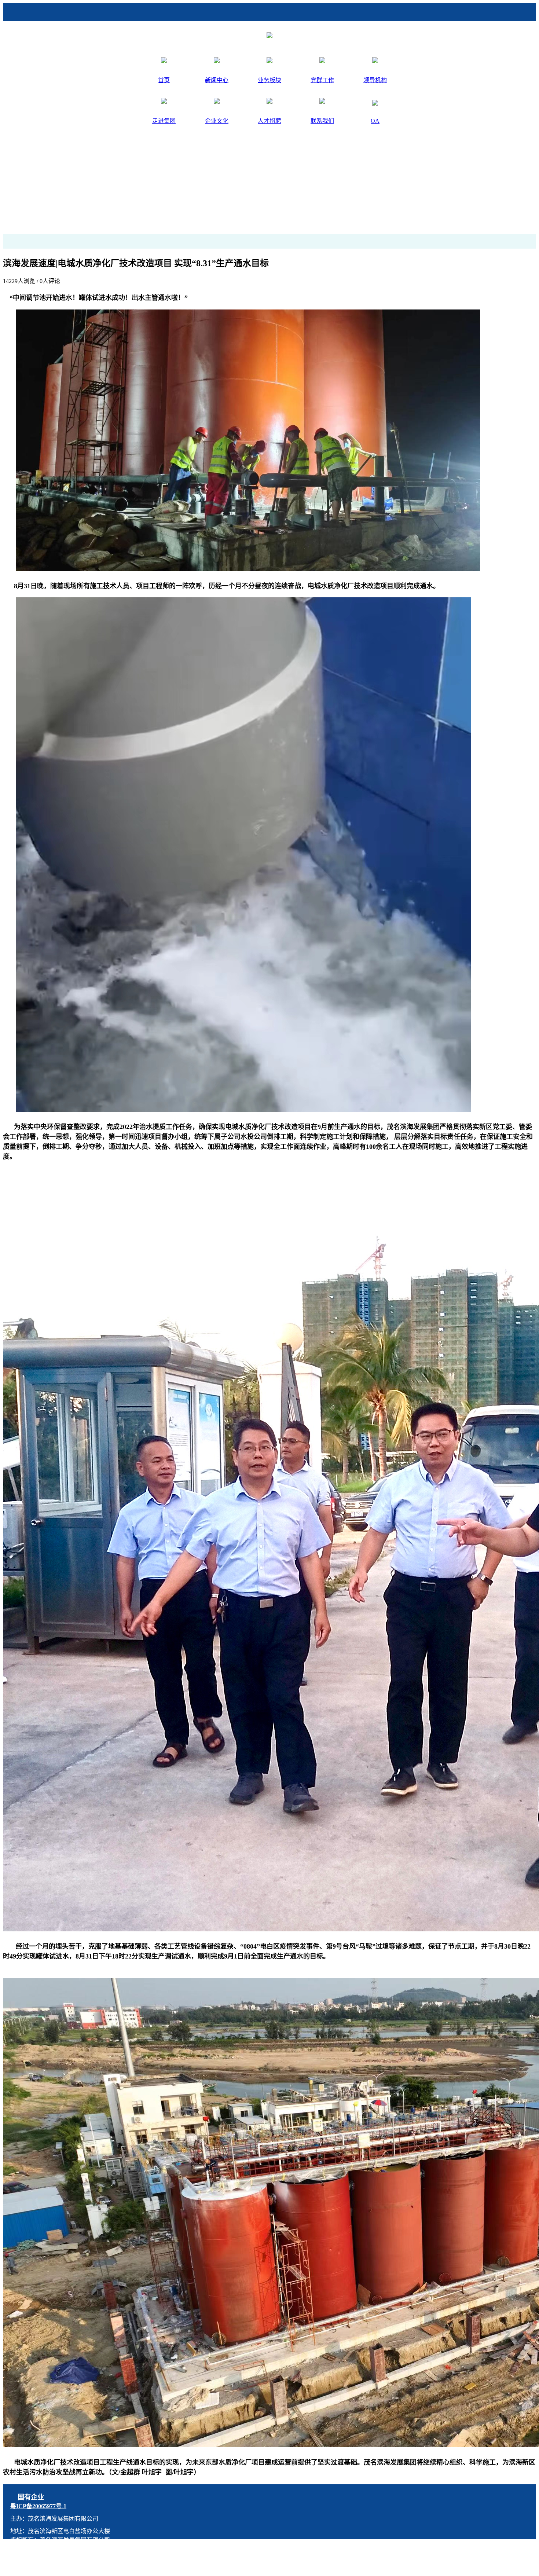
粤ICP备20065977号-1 (38, 2506)
